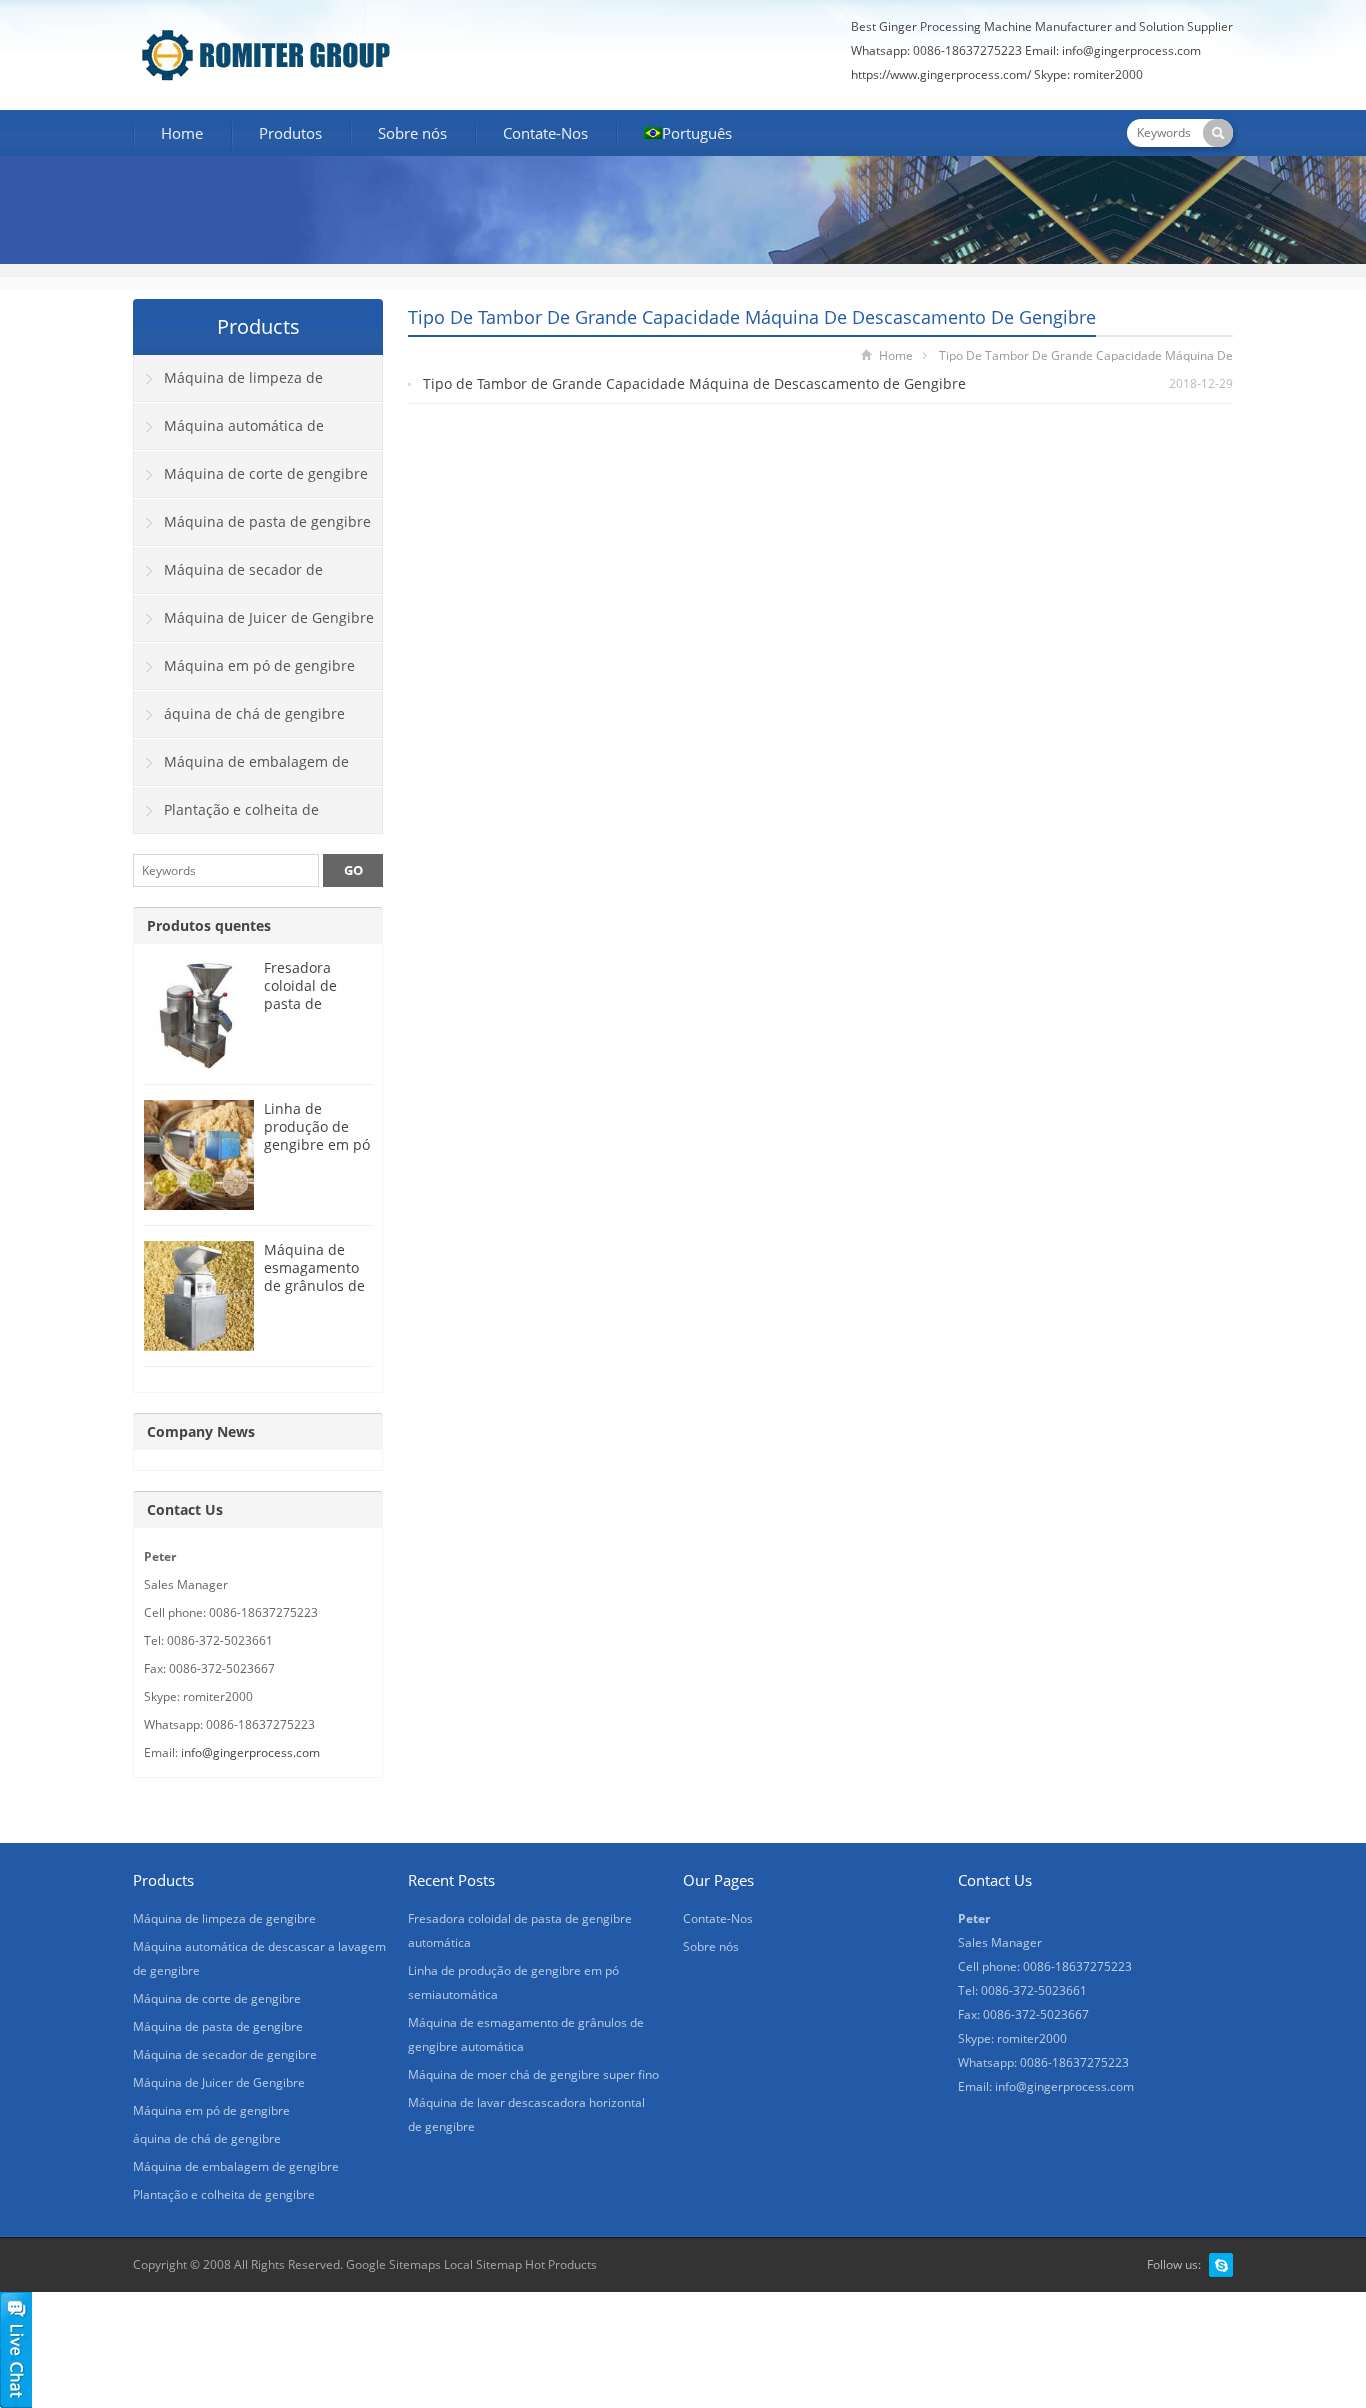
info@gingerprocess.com (1131, 50)
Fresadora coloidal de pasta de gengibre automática (301, 1003)
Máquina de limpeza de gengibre (228, 385)
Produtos (290, 133)
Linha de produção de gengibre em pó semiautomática (317, 1135)
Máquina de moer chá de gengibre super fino (533, 2074)
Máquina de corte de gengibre (266, 473)
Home (182, 133)
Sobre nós (412, 133)
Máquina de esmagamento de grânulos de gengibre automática (314, 1285)
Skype (1221, 2265)
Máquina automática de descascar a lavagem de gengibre (246, 433)
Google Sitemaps (393, 2264)
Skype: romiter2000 (1088, 74)
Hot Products (561, 2264)
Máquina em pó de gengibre (259, 665)
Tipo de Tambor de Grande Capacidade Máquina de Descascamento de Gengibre (694, 383)
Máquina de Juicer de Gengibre (269, 617)
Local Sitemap (483, 2264)
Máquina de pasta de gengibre (267, 521)
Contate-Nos (545, 133)
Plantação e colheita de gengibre (226, 817)
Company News (201, 1431)
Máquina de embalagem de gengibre (241, 769)
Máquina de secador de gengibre (228, 577)
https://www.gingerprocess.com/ (941, 74)
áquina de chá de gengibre (254, 713)
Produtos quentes (209, 925)
